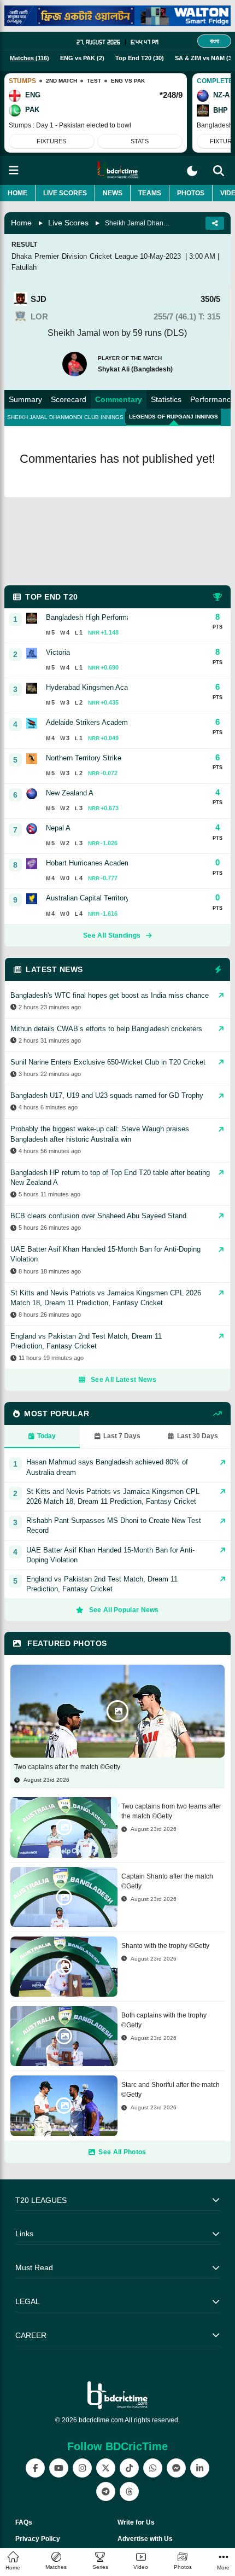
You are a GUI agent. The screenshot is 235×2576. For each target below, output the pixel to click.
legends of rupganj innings (174, 417)
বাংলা (215, 41)
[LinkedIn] (200, 2468)
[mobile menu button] (14, 170)
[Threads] (129, 2491)
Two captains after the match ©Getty (67, 1767)
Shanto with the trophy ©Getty (165, 1946)
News (113, 193)
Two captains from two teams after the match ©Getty (171, 1811)
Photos (191, 193)
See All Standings (112, 935)
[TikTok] (129, 2468)
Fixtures (51, 141)
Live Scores (65, 193)
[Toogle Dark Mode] (192, 171)
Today (46, 1436)
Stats (140, 141)
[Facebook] (35, 2468)
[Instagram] (82, 2468)
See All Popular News (124, 1610)
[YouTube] (59, 2468)
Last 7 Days (122, 1436)
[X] (106, 2468)
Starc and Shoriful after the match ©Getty (171, 2090)
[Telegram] (106, 2491)
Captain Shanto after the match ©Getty (167, 1881)
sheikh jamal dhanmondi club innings (65, 417)
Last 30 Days (198, 1436)
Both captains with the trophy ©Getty (164, 2020)
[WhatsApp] (153, 2468)
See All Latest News (124, 1380)
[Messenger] (176, 2468)
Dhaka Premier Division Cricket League (75, 256)
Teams (150, 193)
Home (17, 193)
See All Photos (122, 2152)
